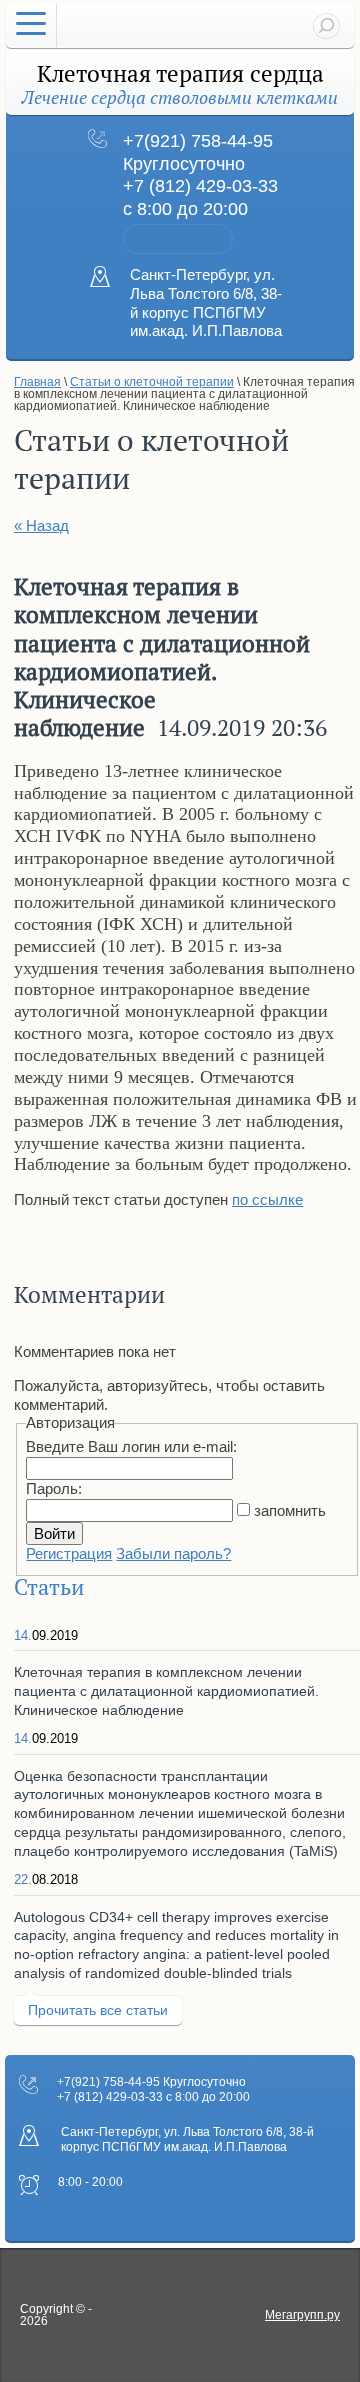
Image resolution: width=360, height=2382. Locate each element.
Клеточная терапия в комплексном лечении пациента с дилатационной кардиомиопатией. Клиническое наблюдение (166, 1691)
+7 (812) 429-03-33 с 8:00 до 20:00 (153, 2097)
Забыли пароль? (173, 1553)
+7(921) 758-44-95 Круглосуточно (151, 2082)
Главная (37, 382)
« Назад (41, 525)
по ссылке (267, 1199)
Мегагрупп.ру (302, 2315)
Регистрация (69, 1553)
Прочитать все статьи (98, 2010)
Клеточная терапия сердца (180, 74)
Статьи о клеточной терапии (152, 382)
